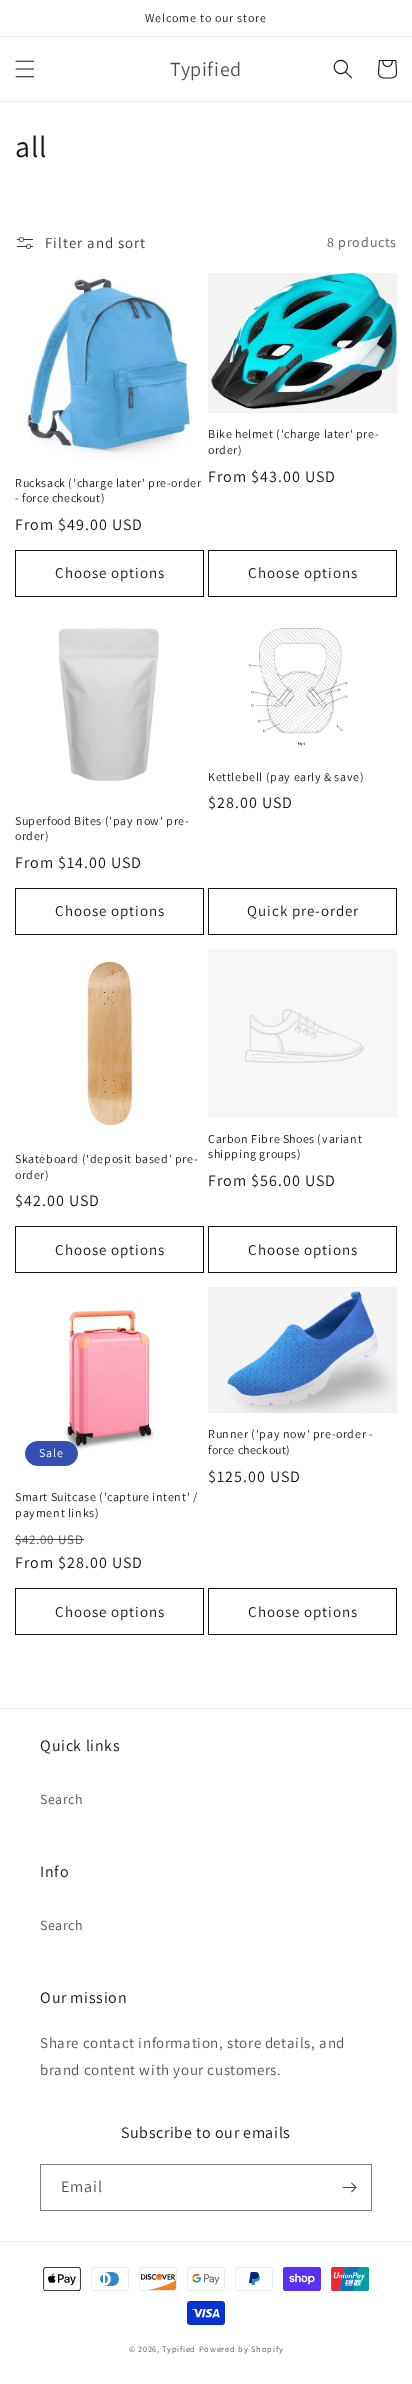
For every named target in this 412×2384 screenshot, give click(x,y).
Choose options (110, 572)
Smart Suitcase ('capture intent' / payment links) (106, 1504)
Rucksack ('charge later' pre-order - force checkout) (108, 490)
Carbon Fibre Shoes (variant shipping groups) (285, 1146)
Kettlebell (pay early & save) (286, 776)
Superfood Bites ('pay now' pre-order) (102, 828)
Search (62, 1799)
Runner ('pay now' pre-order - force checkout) (290, 1441)
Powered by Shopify (241, 2348)
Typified (179, 2348)
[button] (25, 69)
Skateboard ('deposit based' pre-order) (106, 1166)
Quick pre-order (303, 910)
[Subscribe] (349, 2187)
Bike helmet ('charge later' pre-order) (293, 441)
